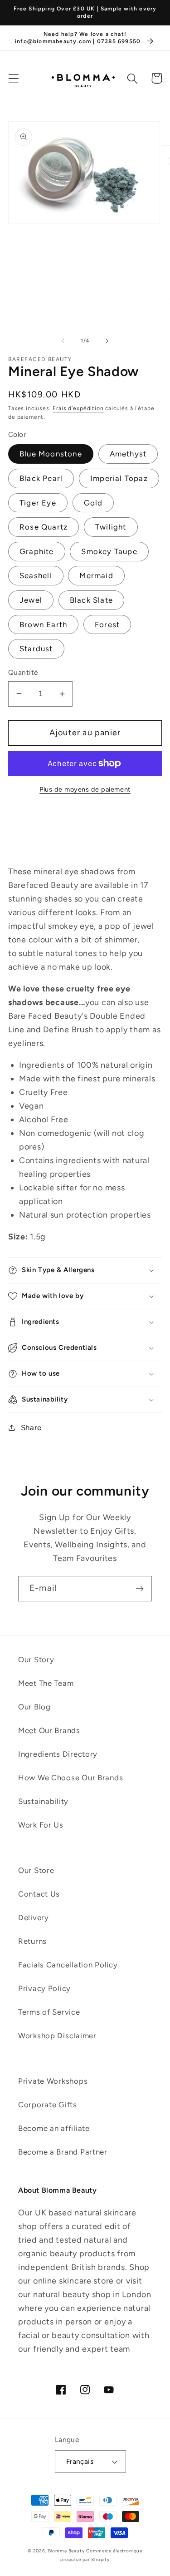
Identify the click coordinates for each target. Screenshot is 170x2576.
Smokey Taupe (109, 551)
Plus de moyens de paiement (85, 789)
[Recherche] (133, 78)
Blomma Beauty (66, 2551)
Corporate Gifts (48, 2105)
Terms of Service (49, 2012)
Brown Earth (43, 624)
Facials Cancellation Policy (68, 1965)
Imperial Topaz (119, 478)
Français (80, 2461)
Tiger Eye (38, 503)
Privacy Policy (44, 1988)
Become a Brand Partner (63, 2152)
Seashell (36, 575)
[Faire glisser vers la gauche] (63, 341)
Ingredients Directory (58, 1754)
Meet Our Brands (49, 1730)
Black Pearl (41, 478)
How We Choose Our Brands (70, 1778)
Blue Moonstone (51, 454)
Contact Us (39, 1894)
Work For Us (41, 1825)
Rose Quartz (44, 527)
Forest (107, 624)
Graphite (37, 551)
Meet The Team (46, 1683)
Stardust (36, 649)
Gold (93, 503)
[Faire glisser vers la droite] (107, 341)
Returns (32, 1941)
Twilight (111, 527)
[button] (14, 78)
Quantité (23, 672)
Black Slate (91, 600)
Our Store (36, 1870)
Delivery (34, 1917)
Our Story (36, 1660)
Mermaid (96, 575)
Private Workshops (53, 2081)
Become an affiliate (54, 2128)
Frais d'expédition (78, 408)
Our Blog (34, 1707)
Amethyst (128, 454)
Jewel (31, 600)
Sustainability (43, 1801)
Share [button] (31, 1427)
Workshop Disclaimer (57, 2036)
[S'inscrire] (139, 1589)
